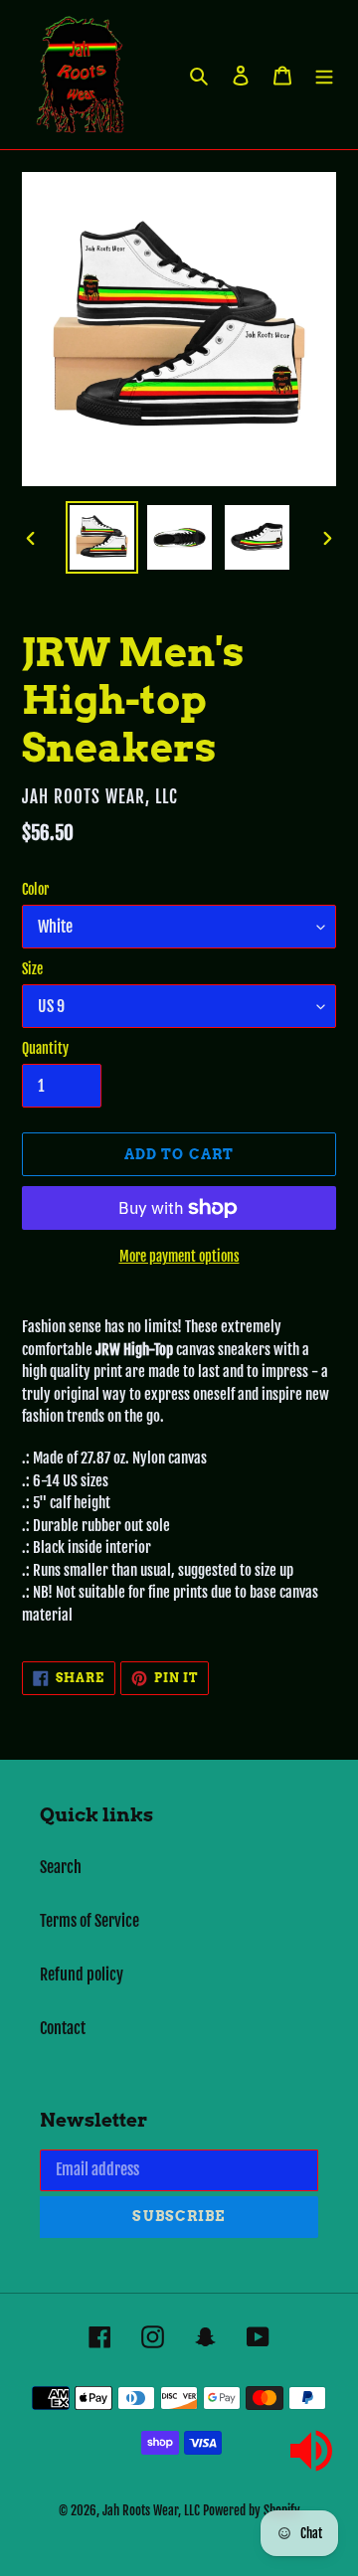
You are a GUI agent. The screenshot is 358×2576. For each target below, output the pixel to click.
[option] (101, 537)
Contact (63, 2028)
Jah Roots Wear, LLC (151, 2510)
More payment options (179, 1256)
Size (32, 969)
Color (35, 889)
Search (61, 1867)
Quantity (45, 1048)
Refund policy (82, 1975)
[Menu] (324, 75)
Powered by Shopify (252, 2510)
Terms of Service (89, 1921)
